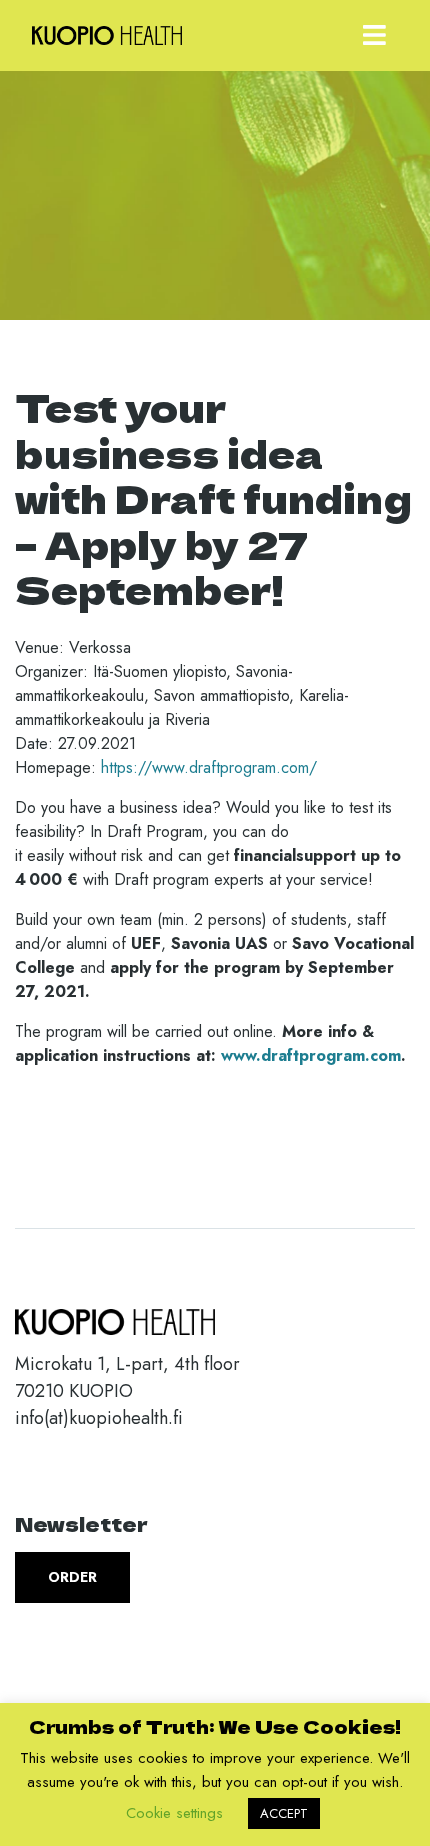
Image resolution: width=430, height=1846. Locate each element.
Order (72, 1577)
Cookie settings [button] (174, 1813)
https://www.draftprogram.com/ (209, 767)
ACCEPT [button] (284, 1813)
